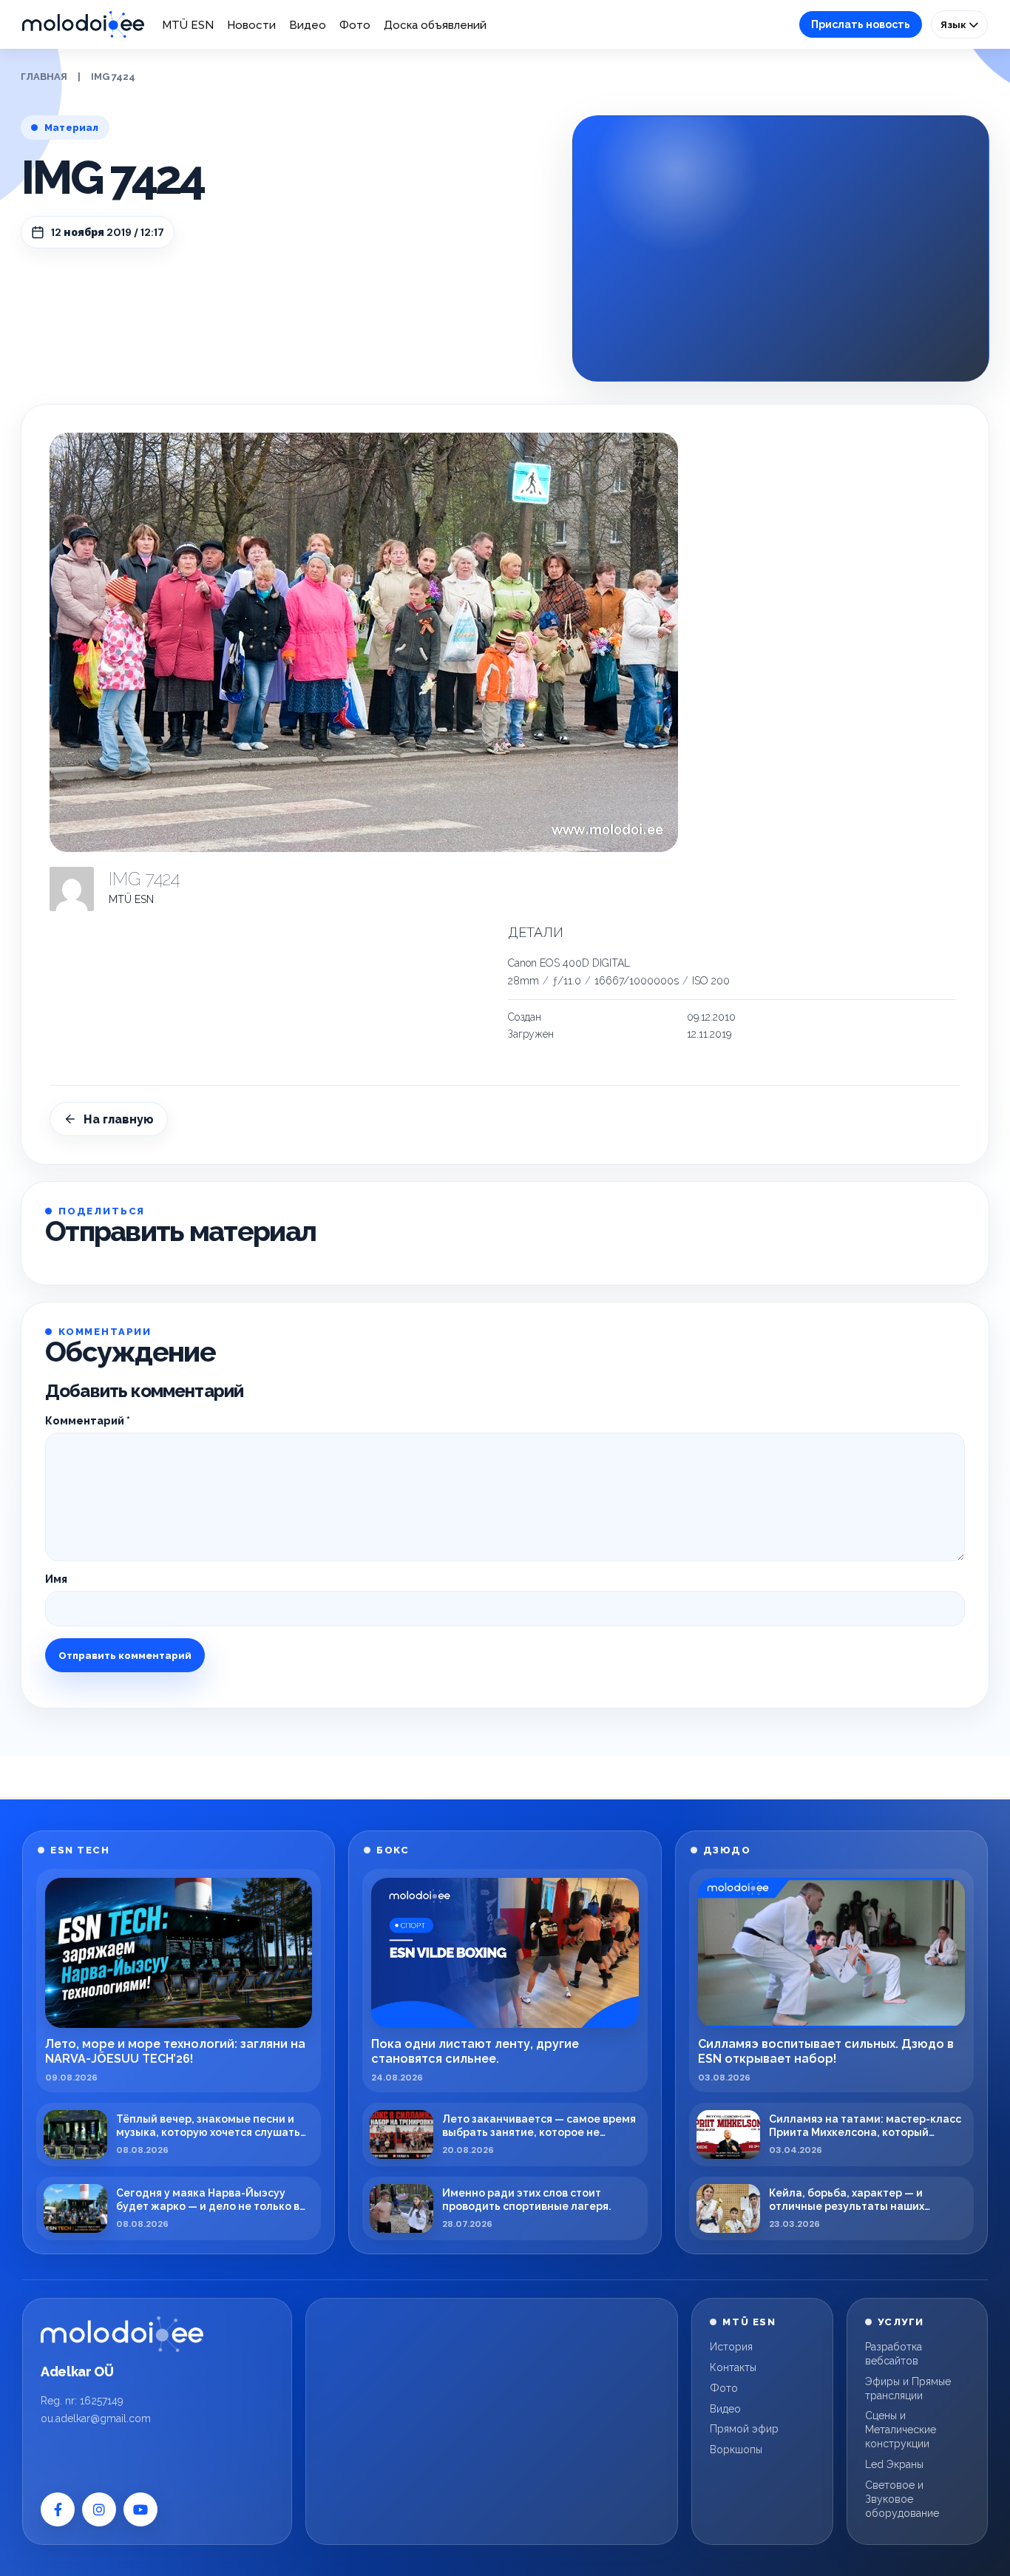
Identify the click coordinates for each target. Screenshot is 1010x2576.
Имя (56, 1579)
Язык (955, 24)
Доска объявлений (435, 25)
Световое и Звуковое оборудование (902, 2499)
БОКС (393, 1850)
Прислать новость (861, 24)
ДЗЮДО (727, 1850)
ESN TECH (80, 1850)
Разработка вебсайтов (894, 2354)
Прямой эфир (744, 2429)
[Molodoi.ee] (122, 2334)
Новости (251, 25)
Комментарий (88, 1421)
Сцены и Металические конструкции (901, 2430)
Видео (308, 25)
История (731, 2347)
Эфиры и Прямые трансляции (908, 2389)
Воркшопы (736, 2450)
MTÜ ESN (188, 25)
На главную (119, 1119)
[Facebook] (58, 2509)
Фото (355, 25)
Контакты (733, 2367)
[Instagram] (99, 2509)
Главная (44, 77)
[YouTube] (140, 2509)
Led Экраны (894, 2464)
